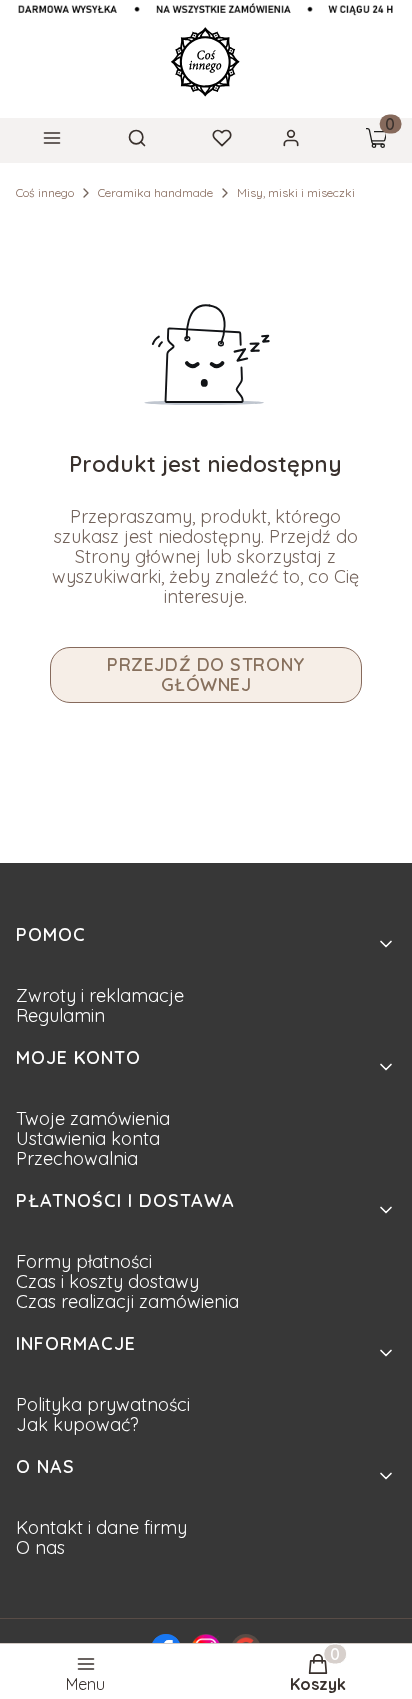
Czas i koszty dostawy (107, 1281)
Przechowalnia (77, 1158)
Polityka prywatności (103, 1404)
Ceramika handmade (155, 192)
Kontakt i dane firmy (101, 1527)
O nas (40, 1547)
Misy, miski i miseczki (296, 192)
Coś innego (45, 192)
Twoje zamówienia (93, 1118)
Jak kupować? (77, 1424)
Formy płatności (84, 1261)
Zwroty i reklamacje (100, 995)
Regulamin (60, 1015)
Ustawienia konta (88, 1138)
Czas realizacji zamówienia (127, 1301)
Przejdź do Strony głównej (206, 674)
